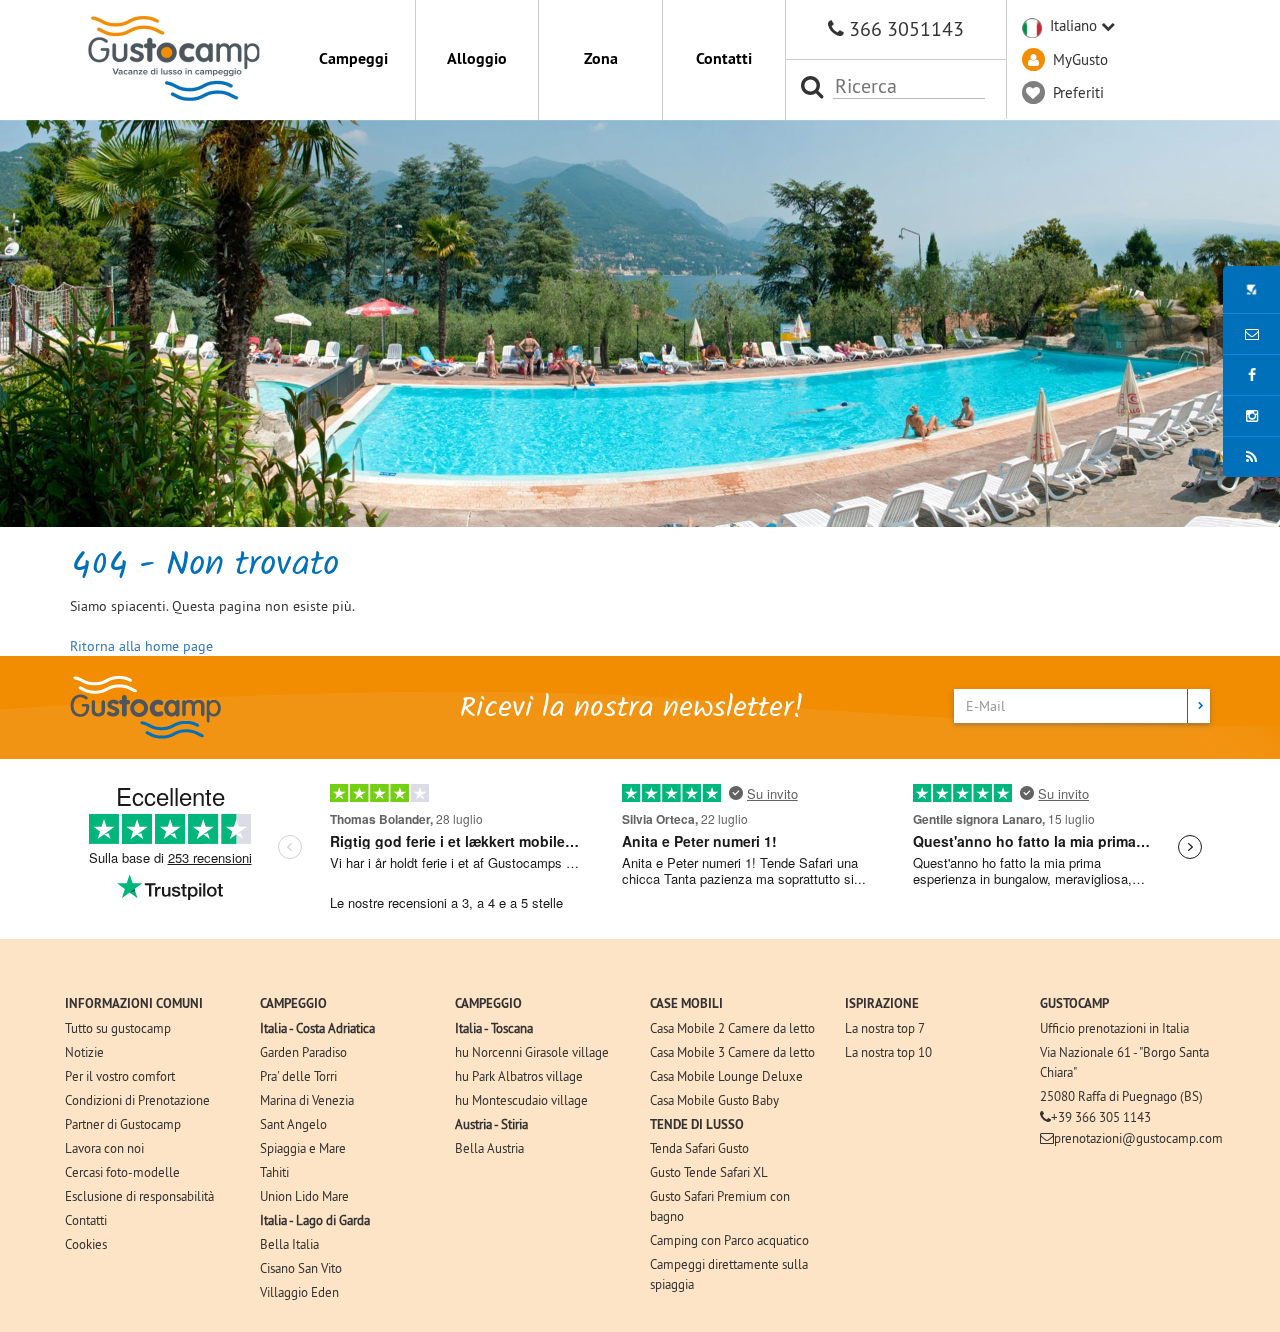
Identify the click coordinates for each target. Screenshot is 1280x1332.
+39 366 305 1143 (1101, 1117)
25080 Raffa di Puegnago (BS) (1121, 1096)
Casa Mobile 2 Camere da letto (732, 1028)
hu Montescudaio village (521, 1100)
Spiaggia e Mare (303, 1148)
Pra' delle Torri (298, 1076)
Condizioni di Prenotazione (137, 1100)
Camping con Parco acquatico (729, 1240)
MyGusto (1080, 59)
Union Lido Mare (304, 1196)
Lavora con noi (104, 1148)
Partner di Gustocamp (123, 1124)
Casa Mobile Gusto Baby (714, 1100)
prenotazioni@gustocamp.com (1138, 1138)
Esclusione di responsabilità (139, 1196)
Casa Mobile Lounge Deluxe (726, 1076)
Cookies (86, 1244)
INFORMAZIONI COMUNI (134, 1003)
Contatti (724, 58)
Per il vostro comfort (120, 1076)
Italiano (1073, 25)
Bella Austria (489, 1148)
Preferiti (1078, 92)
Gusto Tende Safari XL (709, 1172)
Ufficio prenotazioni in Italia (1114, 1028)
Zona (601, 58)
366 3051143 (906, 28)
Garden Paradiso (303, 1052)
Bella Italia (289, 1244)
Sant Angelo (293, 1124)
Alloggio (477, 58)
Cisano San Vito (301, 1268)
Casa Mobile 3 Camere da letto (732, 1052)
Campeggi (353, 58)
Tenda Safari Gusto (699, 1148)
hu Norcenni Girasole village (532, 1052)
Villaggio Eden (299, 1292)
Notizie (84, 1052)
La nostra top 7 (885, 1028)
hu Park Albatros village (519, 1076)
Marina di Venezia (307, 1100)
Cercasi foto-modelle (122, 1172)
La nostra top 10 (888, 1052)
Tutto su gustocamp (118, 1028)
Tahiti (274, 1172)
